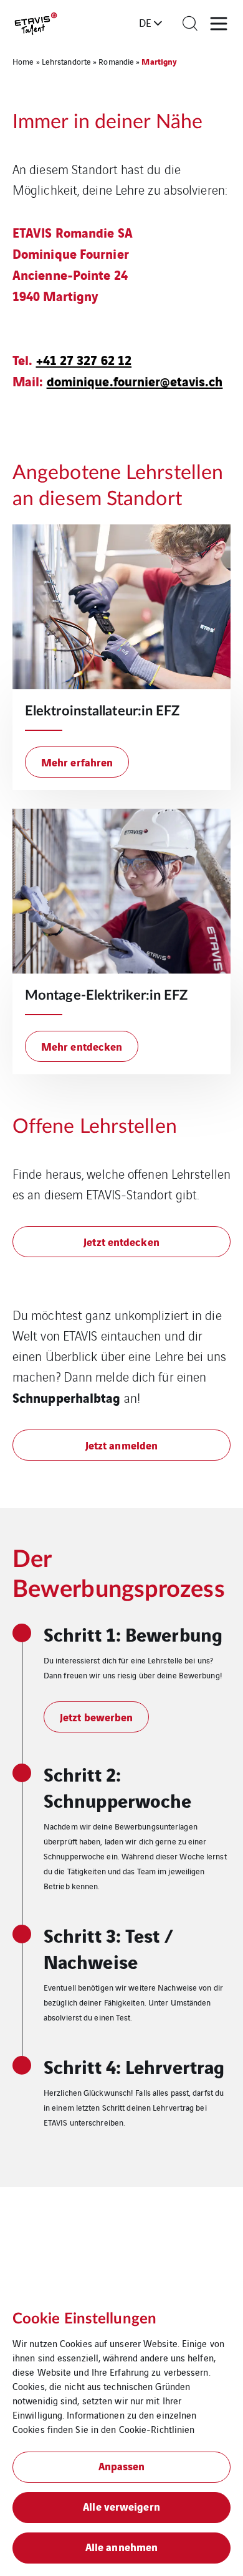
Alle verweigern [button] (121, 2506)
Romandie (116, 61)
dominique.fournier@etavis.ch (135, 380)
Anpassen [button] (122, 2466)
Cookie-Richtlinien (157, 2429)
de (145, 22)
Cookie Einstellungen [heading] (84, 2319)
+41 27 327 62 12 (84, 359)
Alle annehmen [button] (121, 2546)
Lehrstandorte (66, 61)
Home (23, 61)
